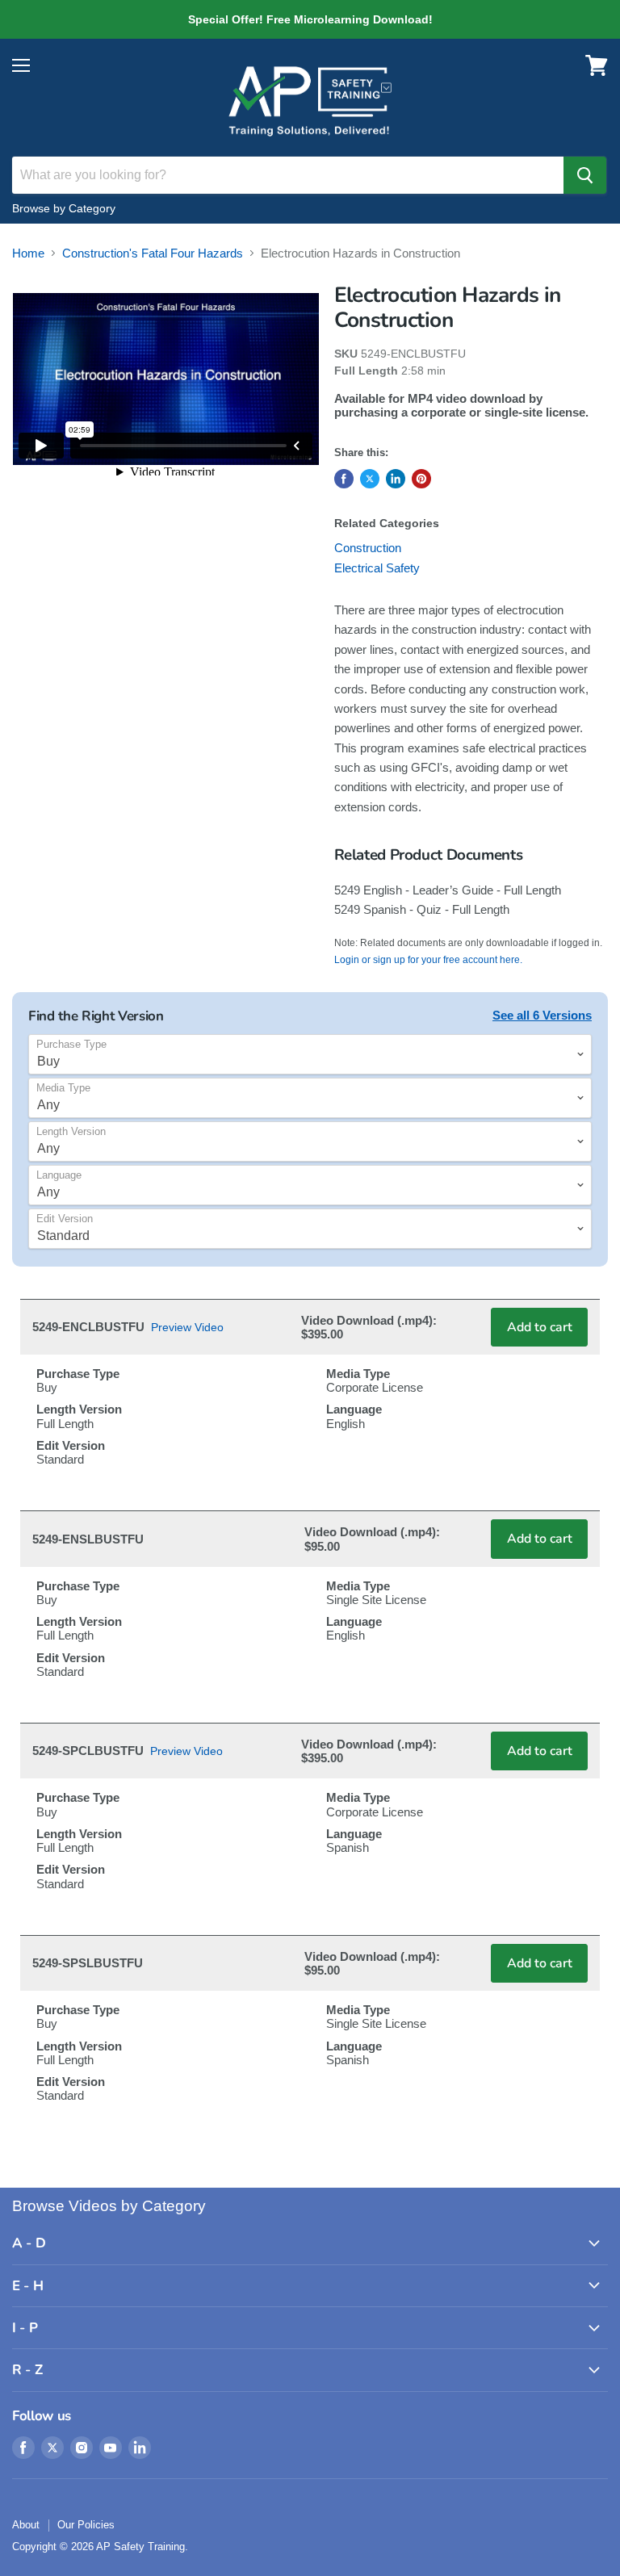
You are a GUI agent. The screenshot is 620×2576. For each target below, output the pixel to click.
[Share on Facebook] (344, 479)
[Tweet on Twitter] (370, 479)
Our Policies (86, 2525)
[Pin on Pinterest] (421, 479)
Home (28, 253)
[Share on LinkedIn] (396, 479)
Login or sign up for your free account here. (428, 960)
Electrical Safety (377, 568)
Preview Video (187, 1327)
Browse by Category (64, 208)
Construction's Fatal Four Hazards (153, 253)
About (26, 2525)
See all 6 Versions (542, 1015)
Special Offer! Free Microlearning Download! (310, 19)
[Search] (585, 175)
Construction (368, 548)
